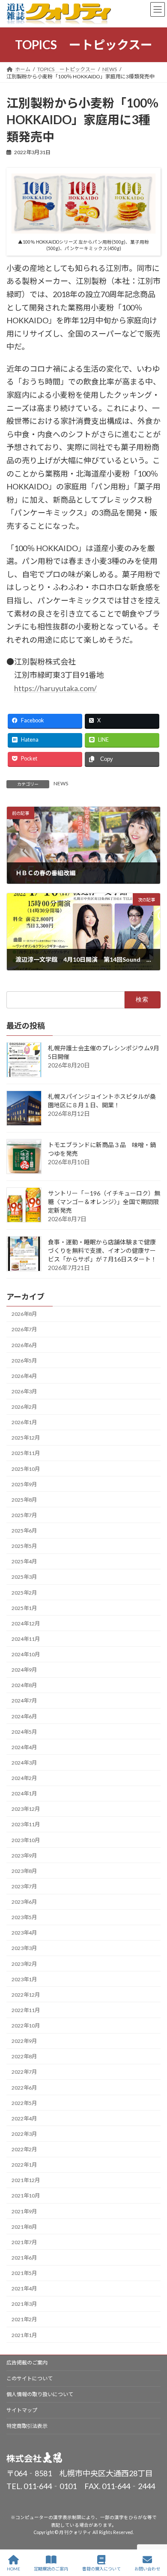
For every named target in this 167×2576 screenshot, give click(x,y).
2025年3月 (24, 1577)
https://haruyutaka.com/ (55, 688)
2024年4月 (24, 1747)
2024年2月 (24, 1778)
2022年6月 (24, 2088)
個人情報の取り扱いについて (40, 2394)
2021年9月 (24, 2211)
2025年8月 (24, 1500)
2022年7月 (24, 2072)
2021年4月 (24, 2289)
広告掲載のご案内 (27, 2363)
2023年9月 (24, 1856)
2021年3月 (24, 2304)
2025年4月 (24, 1562)
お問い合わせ (147, 2569)
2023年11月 (26, 1825)
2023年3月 (24, 1948)
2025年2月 (24, 1593)
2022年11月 (26, 2010)
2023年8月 (24, 1871)
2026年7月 (24, 1330)
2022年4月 (24, 2118)
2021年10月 (26, 2196)
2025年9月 (24, 1484)
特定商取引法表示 (27, 2426)
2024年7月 (24, 1701)
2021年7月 (24, 2242)
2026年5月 (24, 1361)
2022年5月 (24, 2103)
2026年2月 (24, 1407)
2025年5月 (24, 1546)
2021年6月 (24, 2258)
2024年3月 (24, 1763)
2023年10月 (26, 1840)
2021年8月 (24, 2227)
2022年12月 (26, 1995)
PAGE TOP (154, 2536)
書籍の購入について (101, 2569)
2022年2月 (24, 2149)
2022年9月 (24, 2041)
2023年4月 (24, 1933)
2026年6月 (24, 1345)
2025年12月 (26, 1438)
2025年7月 (24, 1515)
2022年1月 (24, 2165)
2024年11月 (26, 1639)
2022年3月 (24, 2134)
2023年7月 (24, 1886)
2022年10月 (26, 2026)
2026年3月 (24, 1391)
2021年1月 (24, 2335)
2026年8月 (24, 1314)
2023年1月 (24, 1979)
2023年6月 (24, 1902)
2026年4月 (24, 1376)
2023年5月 (24, 1918)
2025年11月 (26, 1453)
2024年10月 (26, 1654)
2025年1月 (24, 1608)
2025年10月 (26, 1469)
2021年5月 (24, 2273)
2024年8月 (24, 1686)
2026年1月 (24, 1423)
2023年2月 (24, 1964)
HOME (13, 2569)
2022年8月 (24, 2057)
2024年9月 (24, 1670)
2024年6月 (24, 1716)
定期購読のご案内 (51, 2569)
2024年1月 (24, 1794)
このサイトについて (30, 2378)
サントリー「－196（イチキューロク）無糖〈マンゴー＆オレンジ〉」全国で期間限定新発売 (104, 1202)
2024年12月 (26, 1623)
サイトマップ (22, 2410)
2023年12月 (26, 1809)
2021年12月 (26, 2181)
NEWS (61, 783)
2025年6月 (24, 1531)
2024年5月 (24, 1732)
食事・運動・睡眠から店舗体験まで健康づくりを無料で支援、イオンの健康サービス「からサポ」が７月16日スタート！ (102, 1251)
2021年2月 (24, 2320)
